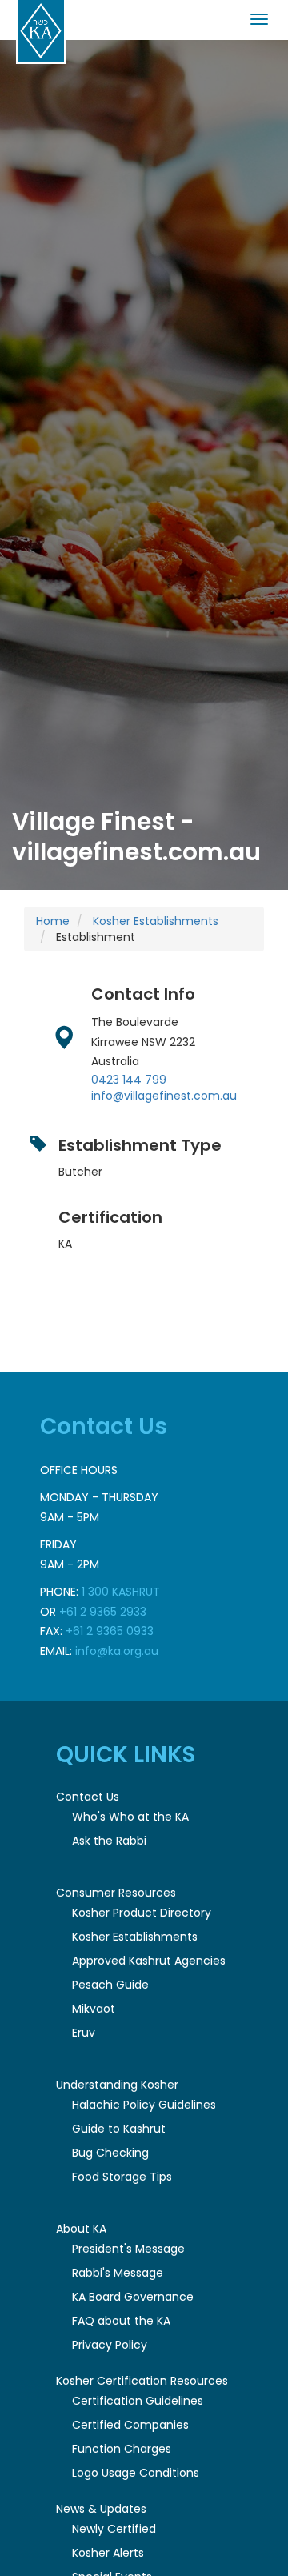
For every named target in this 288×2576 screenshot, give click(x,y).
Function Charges (122, 2449)
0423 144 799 (129, 1080)
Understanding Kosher (117, 2085)
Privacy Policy (110, 2345)
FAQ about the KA (121, 2321)
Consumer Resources (116, 1893)
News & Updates (101, 2509)
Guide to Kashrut (119, 2129)
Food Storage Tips (122, 2177)
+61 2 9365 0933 (110, 1631)
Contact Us (88, 1797)
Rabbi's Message (118, 2273)
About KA (81, 2229)
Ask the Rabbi (109, 1841)
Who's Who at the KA (130, 1817)
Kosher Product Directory (142, 1913)
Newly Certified (114, 2529)
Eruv (84, 2033)
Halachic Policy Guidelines (144, 2105)
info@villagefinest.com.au (164, 1096)
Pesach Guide (110, 1985)
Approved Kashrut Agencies (149, 1961)
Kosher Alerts (108, 2553)
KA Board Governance (133, 2297)
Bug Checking (110, 2153)
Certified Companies (130, 2425)
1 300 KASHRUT (121, 1592)
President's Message (128, 2249)
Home (53, 921)
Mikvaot (94, 2009)
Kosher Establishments (156, 921)
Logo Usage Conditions (136, 2473)
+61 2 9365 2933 (103, 1612)
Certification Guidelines (138, 2401)
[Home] (41, 32)
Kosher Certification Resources (142, 2381)
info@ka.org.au (117, 1651)
